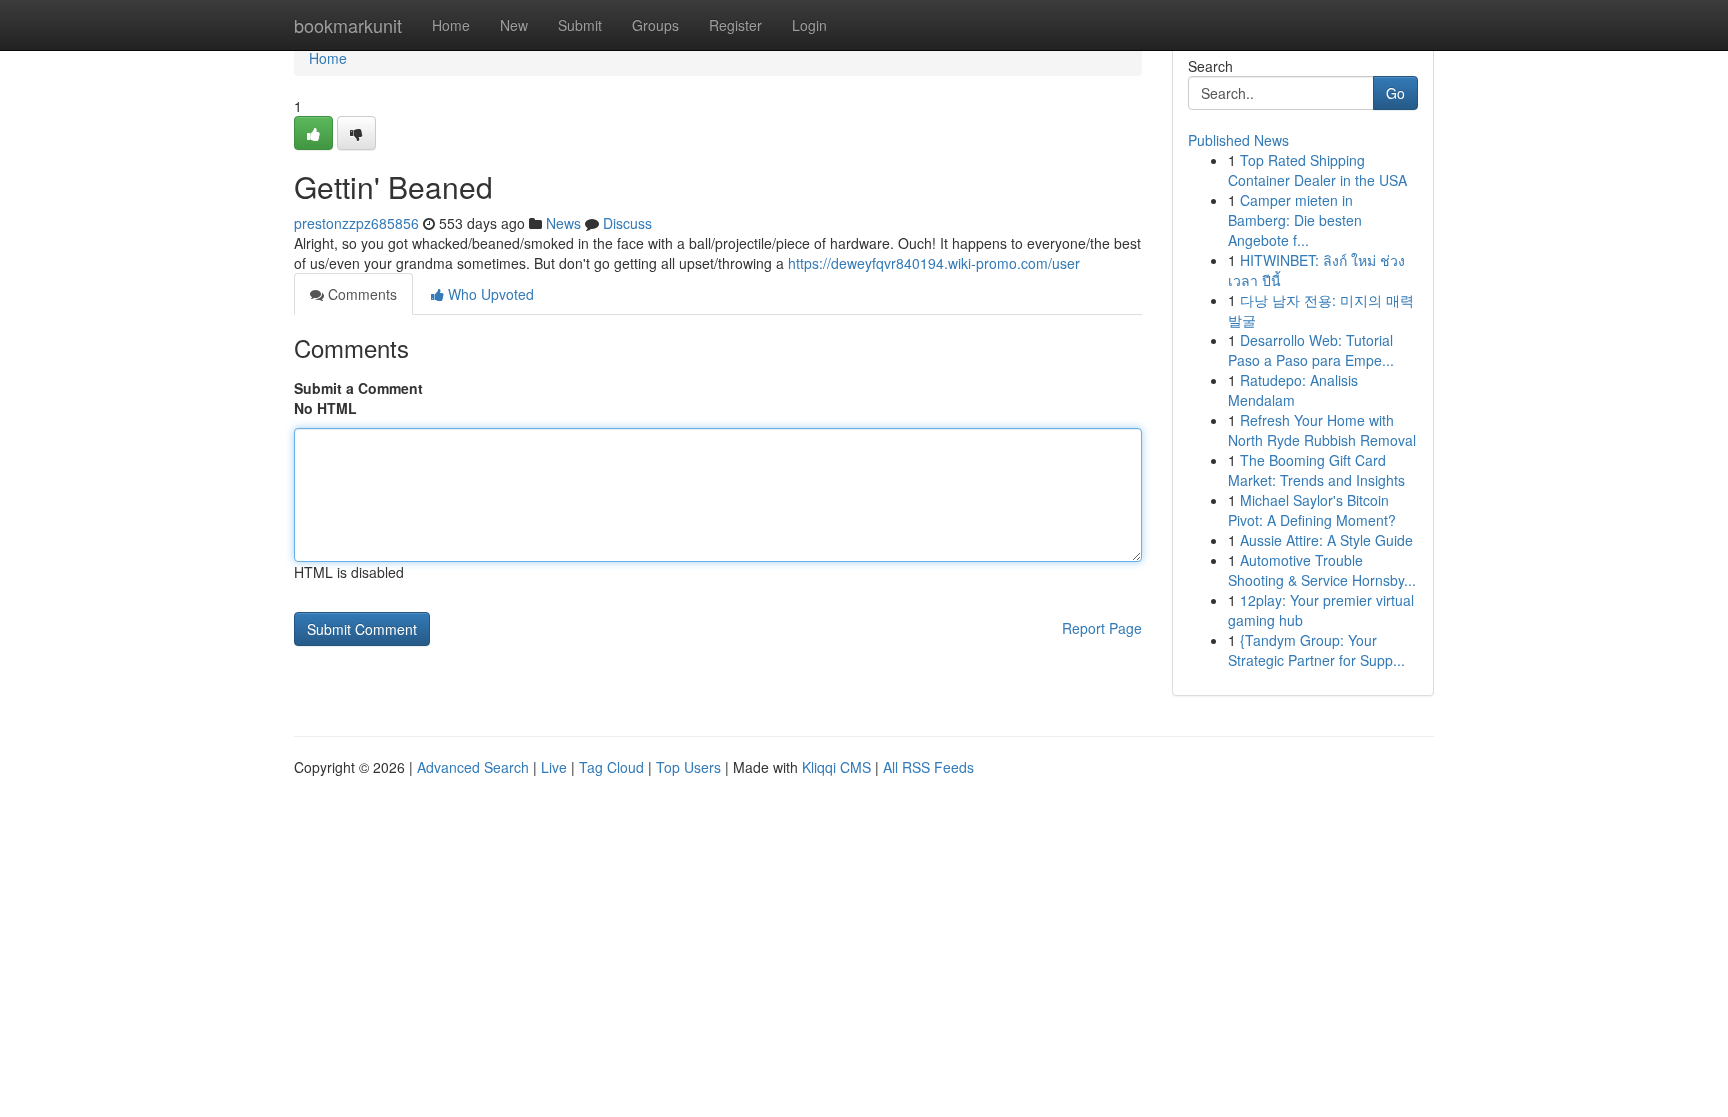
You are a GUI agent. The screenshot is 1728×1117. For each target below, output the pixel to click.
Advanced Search (473, 767)
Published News (1238, 140)
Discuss (627, 223)
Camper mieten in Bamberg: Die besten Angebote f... (1295, 220)
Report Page (1102, 628)
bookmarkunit (348, 25)
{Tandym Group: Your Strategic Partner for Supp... (1316, 650)
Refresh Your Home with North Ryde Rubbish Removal (1322, 430)
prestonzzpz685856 (356, 223)
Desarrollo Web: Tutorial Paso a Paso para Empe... (1311, 350)
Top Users (688, 767)
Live (554, 767)
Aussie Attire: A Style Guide (1326, 540)
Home (451, 25)
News (563, 223)
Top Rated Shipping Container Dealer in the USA (1317, 170)
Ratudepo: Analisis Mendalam (1293, 390)
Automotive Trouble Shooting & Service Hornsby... (1322, 570)
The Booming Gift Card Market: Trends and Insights (1316, 470)
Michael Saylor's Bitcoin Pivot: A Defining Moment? (1312, 510)
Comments (360, 294)
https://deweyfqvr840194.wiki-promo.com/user (934, 263)
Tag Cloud (611, 767)
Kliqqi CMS (836, 767)
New (514, 25)
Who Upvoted (489, 294)
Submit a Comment (358, 388)
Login (809, 25)
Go (1395, 93)
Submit (580, 25)
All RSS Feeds (928, 767)
